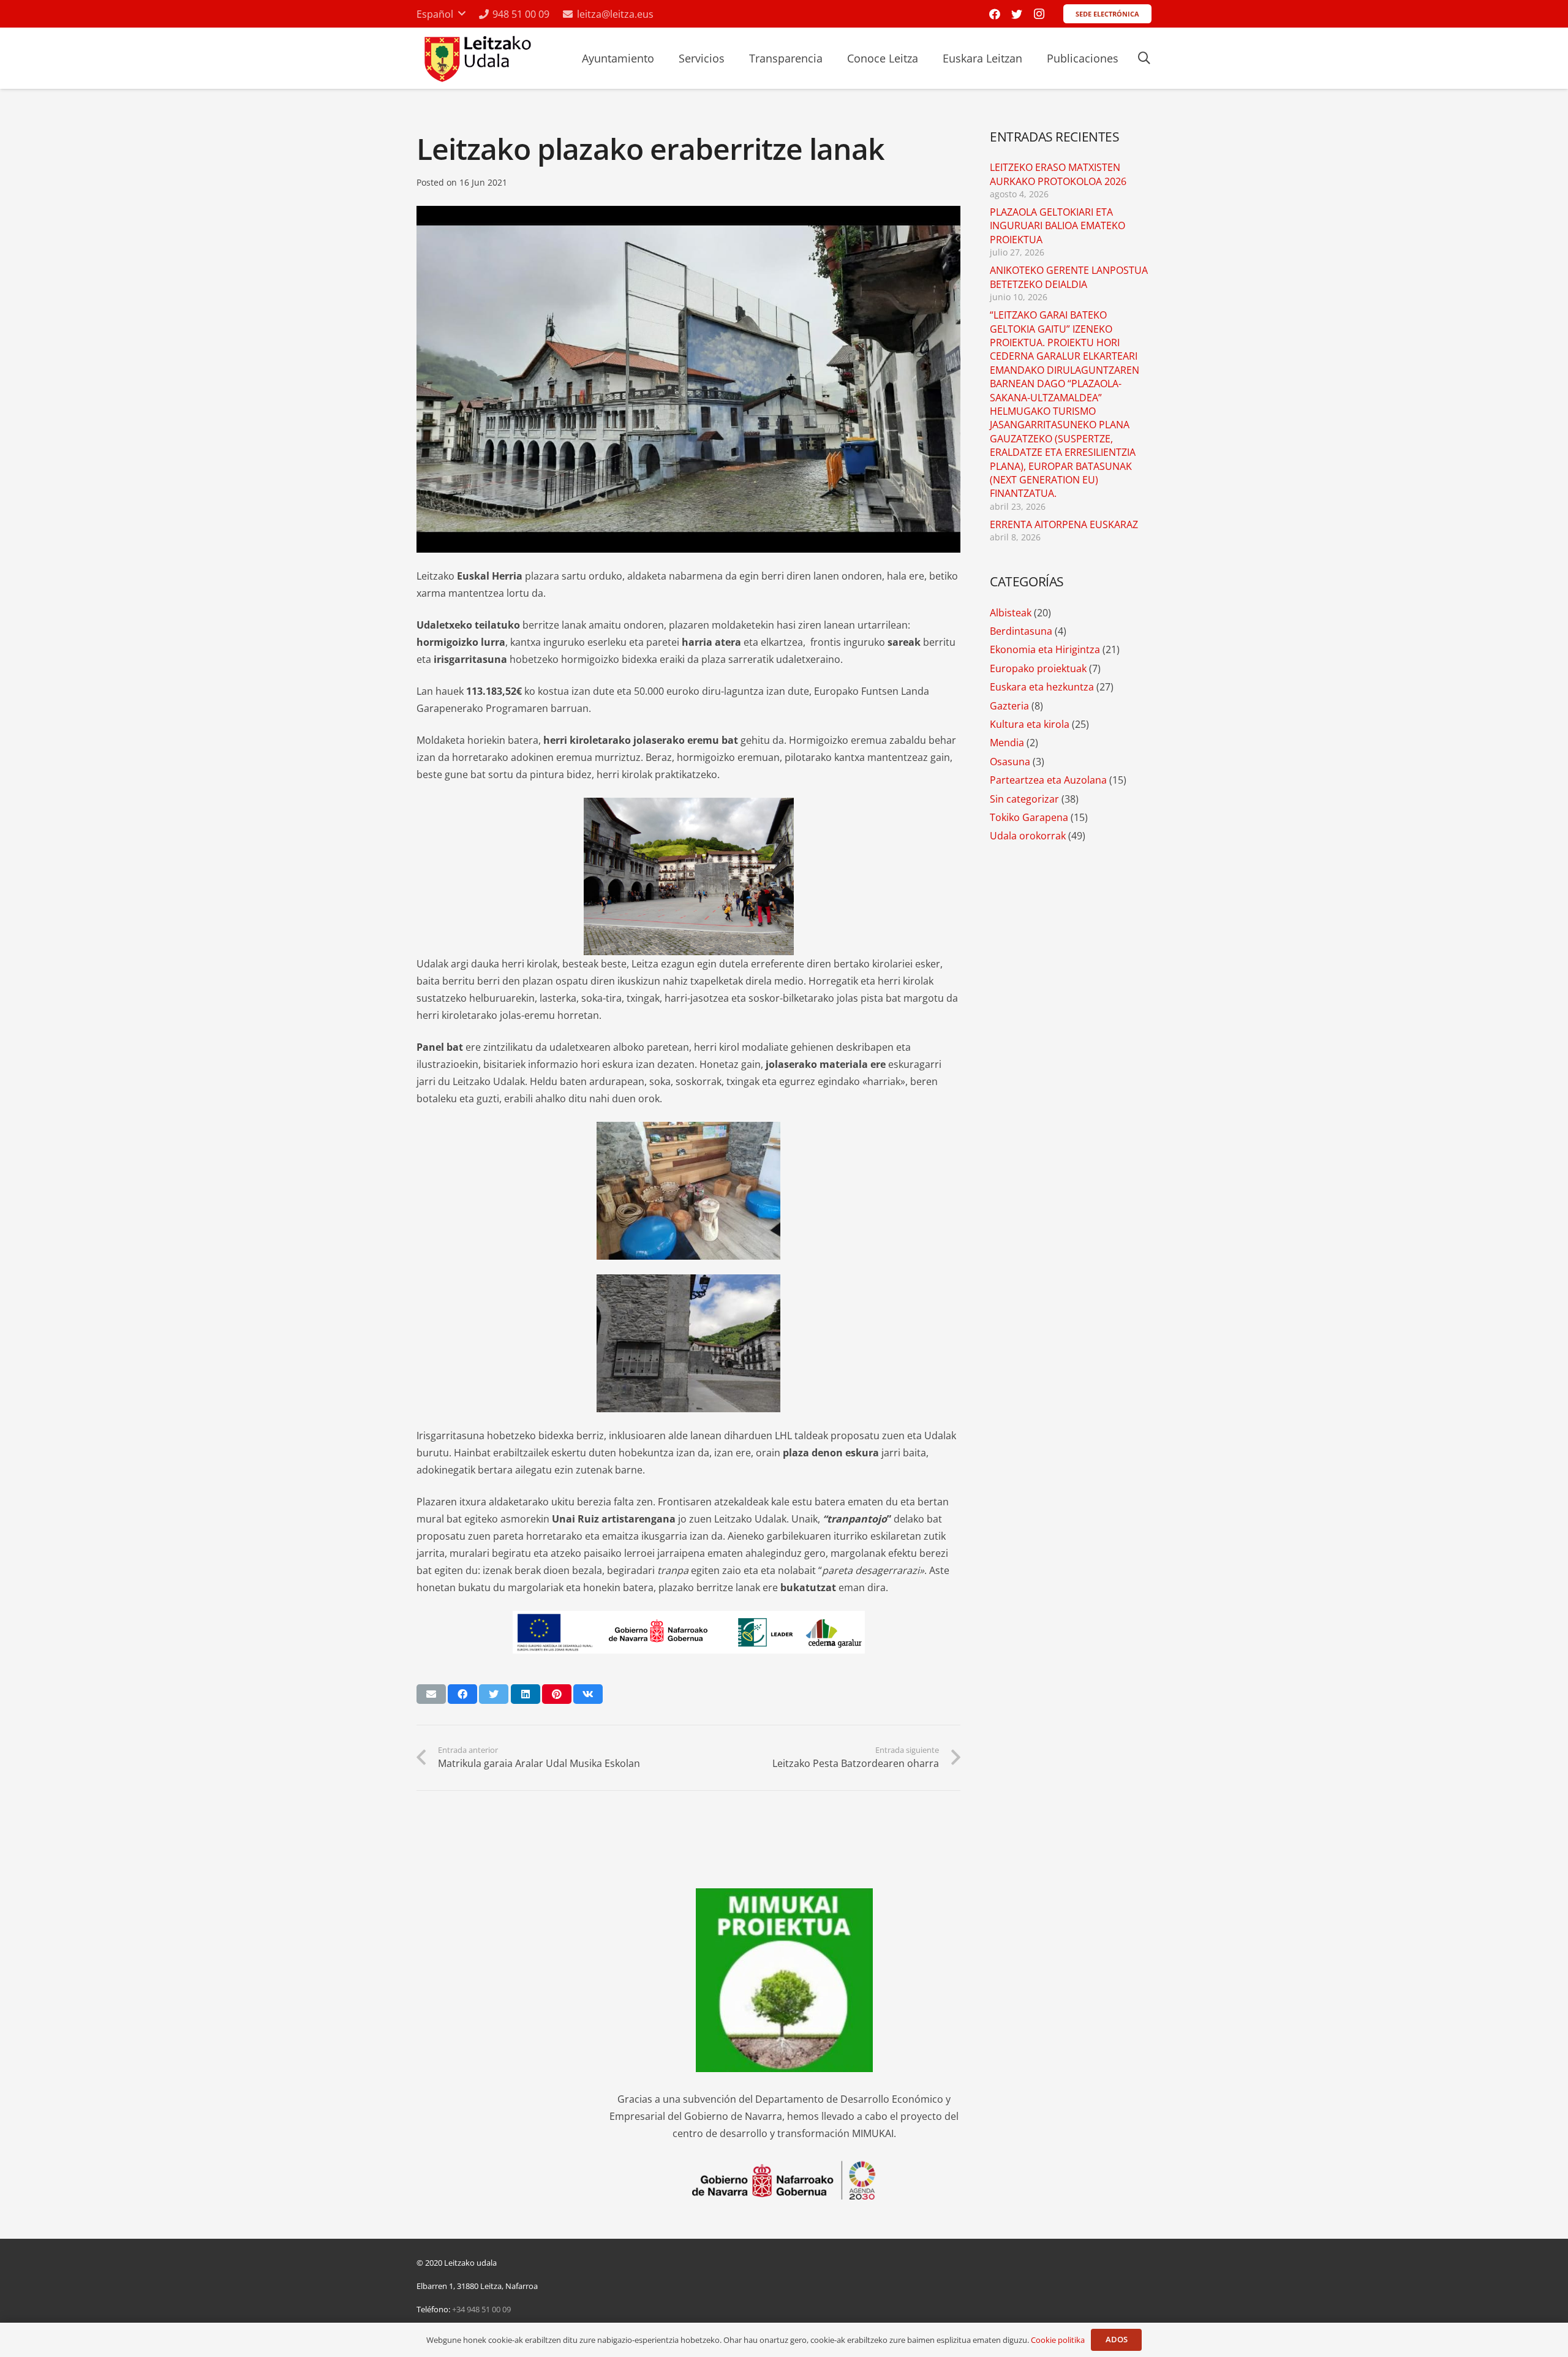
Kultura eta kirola (1030, 724)
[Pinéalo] (557, 1694)
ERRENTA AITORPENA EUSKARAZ (1064, 524)
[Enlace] (476, 59)
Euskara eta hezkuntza (1042, 687)
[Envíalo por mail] (431, 1694)
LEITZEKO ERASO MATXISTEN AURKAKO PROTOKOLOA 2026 (1058, 174)
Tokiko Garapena (1029, 817)
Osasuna (1010, 762)
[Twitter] (1017, 14)
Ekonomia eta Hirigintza (1045, 649)
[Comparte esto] (462, 1694)
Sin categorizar (1024, 799)
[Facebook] (995, 14)
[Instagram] (1039, 14)
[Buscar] (1144, 59)
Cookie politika (1058, 2340)
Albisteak (1011, 613)
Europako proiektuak (1038, 668)
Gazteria (1009, 706)
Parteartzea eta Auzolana (1048, 780)
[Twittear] (494, 1694)
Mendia (1007, 743)
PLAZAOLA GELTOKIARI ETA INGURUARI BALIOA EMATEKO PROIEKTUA (1057, 226)
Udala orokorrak (1028, 836)
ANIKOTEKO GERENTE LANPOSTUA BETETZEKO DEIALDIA (1069, 277)
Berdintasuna (1021, 631)
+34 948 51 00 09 (481, 2309)
